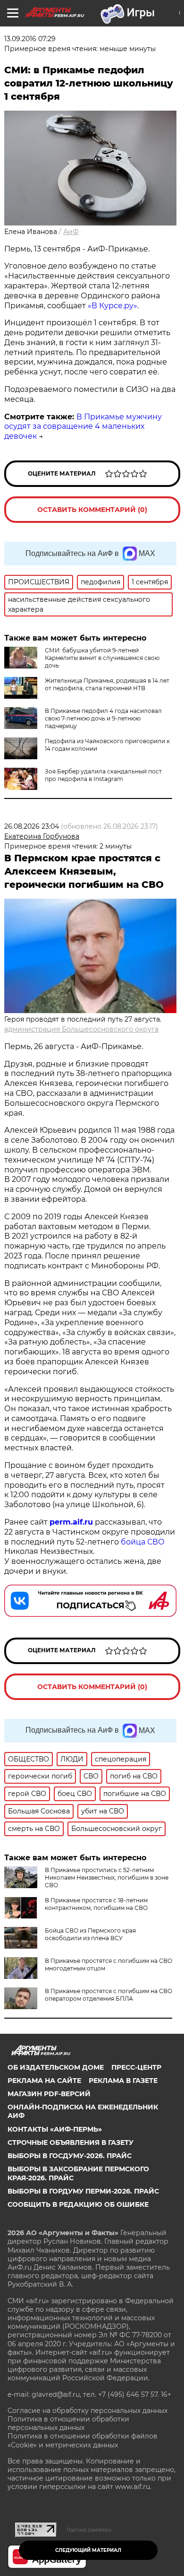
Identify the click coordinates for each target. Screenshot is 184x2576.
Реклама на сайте (44, 2081)
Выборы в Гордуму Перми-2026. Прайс (83, 2191)
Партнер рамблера (89, 2530)
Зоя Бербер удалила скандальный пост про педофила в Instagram (103, 775)
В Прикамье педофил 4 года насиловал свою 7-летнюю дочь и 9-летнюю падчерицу (103, 718)
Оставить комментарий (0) (92, 510)
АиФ (71, 232)
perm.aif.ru (71, 1522)
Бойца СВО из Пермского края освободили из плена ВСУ (90, 1934)
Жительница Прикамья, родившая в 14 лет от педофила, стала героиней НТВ (107, 684)
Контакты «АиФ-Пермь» (55, 2129)
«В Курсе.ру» (113, 306)
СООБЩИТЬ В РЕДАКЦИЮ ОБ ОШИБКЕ (78, 2204)
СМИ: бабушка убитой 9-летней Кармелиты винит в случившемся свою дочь (102, 658)
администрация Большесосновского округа (81, 1029)
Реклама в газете (123, 2081)
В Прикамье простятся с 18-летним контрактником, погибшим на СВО (96, 1904)
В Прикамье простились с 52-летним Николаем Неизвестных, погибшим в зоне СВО (107, 1878)
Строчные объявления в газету (71, 2142)
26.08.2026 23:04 (32, 826)
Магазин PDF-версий (49, 2094)
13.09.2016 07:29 (30, 39)
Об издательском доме (56, 2067)
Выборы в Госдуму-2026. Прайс (70, 2156)
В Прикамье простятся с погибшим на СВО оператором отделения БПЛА (109, 1995)
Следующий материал (88, 2550)
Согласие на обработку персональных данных (88, 2411)
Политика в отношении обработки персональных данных (68, 2423)
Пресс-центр (136, 2067)
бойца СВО (143, 1542)
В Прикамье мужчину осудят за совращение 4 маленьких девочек (83, 427)
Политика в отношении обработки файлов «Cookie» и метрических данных (83, 2440)
